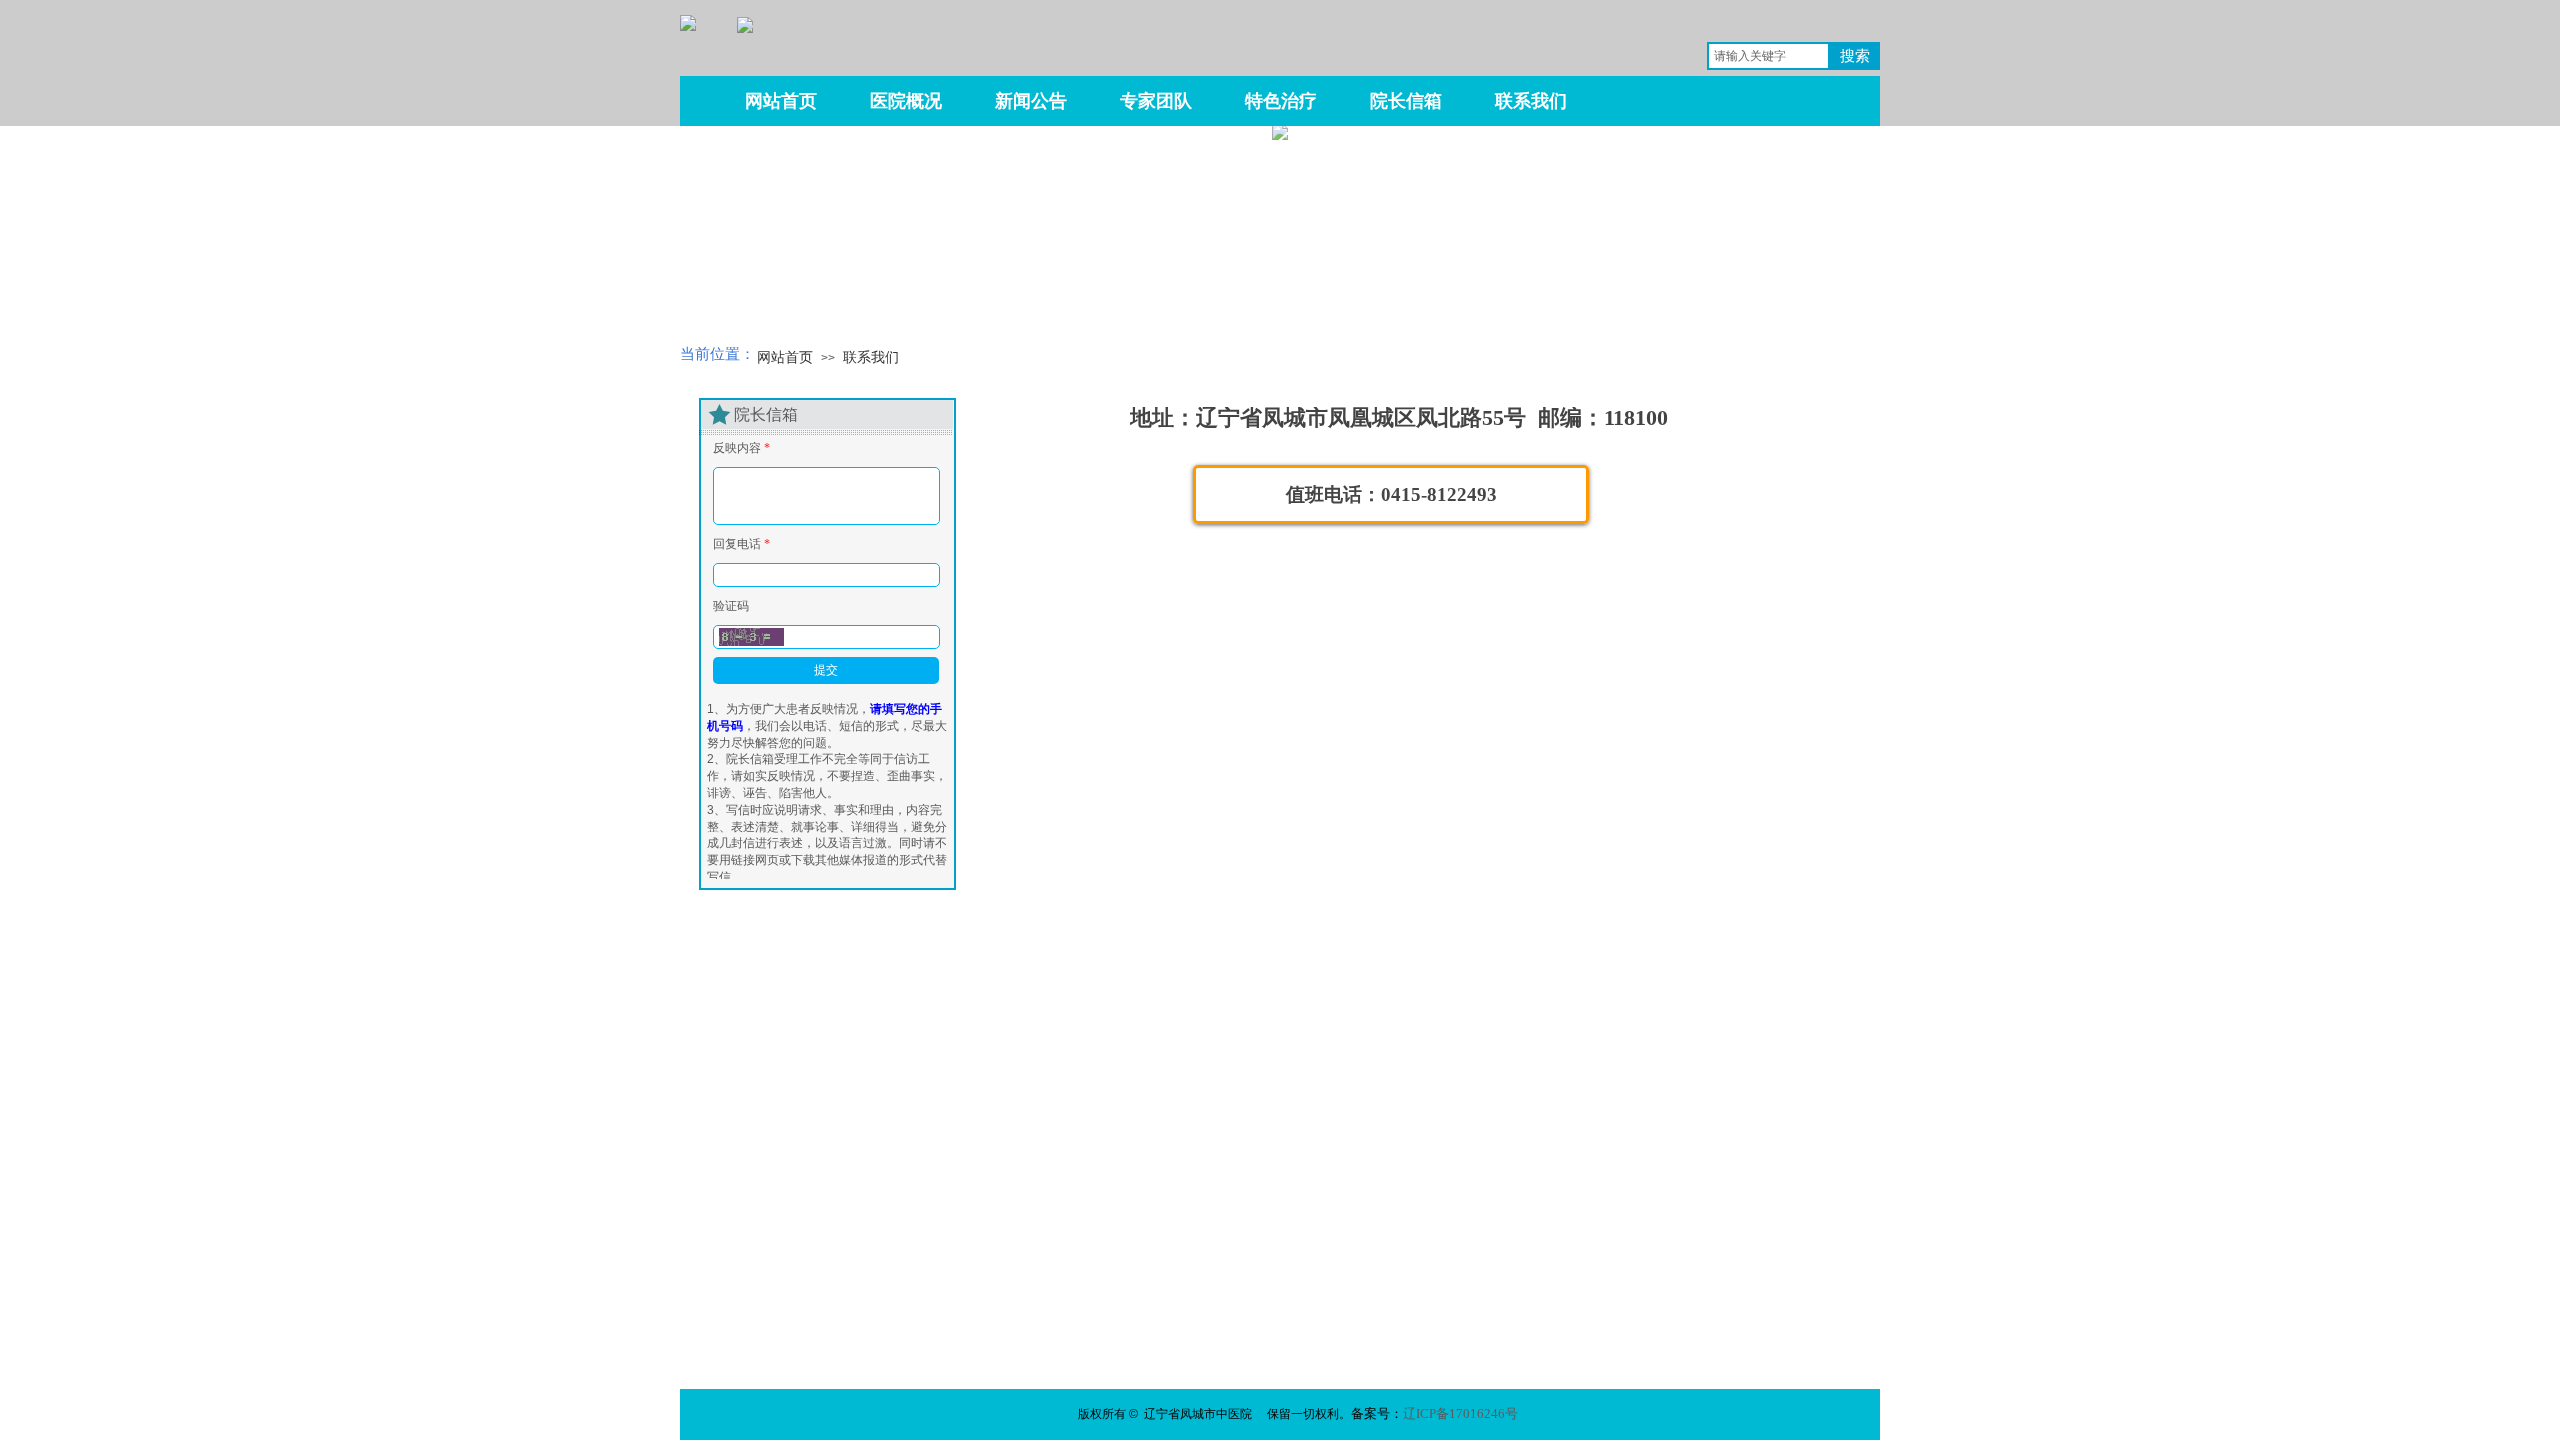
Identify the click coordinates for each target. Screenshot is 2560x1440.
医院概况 (906, 101)
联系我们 (871, 357)
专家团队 (1156, 101)
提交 (826, 670)
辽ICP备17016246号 (1460, 1413)
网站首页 (785, 357)
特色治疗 (1281, 101)
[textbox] (1768, 56)
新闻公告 (1031, 101)
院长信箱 (1406, 101)
